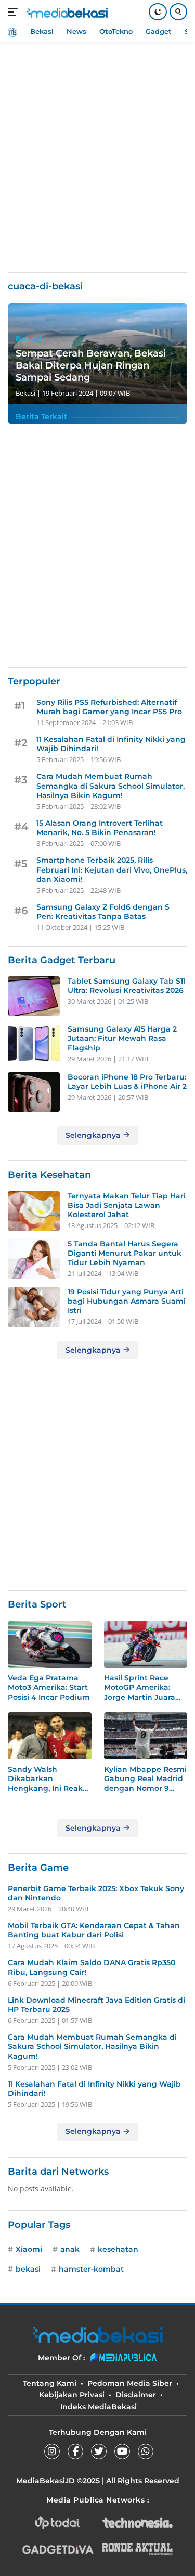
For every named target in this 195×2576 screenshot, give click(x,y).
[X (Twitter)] (99, 2451)
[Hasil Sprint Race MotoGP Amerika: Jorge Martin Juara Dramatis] (146, 1645)
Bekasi (28, 339)
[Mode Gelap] (158, 12)
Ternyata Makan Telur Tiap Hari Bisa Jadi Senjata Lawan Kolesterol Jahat (127, 1205)
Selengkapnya (94, 1135)
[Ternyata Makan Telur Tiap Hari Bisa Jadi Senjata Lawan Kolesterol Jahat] (34, 1211)
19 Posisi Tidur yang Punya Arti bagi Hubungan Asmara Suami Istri (127, 1301)
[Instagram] (52, 2451)
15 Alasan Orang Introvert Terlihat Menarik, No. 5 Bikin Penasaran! (100, 828)
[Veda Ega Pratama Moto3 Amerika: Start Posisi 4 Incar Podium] (50, 1645)
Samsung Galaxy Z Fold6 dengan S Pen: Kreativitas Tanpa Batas (103, 912)
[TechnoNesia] (137, 2523)
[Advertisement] (97, 150)
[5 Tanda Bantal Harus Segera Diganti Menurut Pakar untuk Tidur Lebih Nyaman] (34, 1259)
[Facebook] (75, 2451)
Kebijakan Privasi (72, 2395)
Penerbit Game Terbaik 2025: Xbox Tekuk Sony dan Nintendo (96, 1893)
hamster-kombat (91, 2269)
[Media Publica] (124, 2358)
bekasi (28, 2269)
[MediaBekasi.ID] (66, 12)
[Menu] (15, 12)
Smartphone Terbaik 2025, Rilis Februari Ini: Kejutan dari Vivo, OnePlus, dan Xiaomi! (112, 869)
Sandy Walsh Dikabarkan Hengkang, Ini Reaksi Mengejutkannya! (48, 1779)
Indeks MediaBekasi (99, 2407)
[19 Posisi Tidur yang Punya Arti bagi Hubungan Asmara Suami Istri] (34, 1307)
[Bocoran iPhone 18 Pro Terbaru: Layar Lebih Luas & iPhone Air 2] (34, 1092)
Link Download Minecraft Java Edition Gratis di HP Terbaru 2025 (96, 2005)
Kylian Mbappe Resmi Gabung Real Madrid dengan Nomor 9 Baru (145, 1779)
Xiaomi (29, 2249)
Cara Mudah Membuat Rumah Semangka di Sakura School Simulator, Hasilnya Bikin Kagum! (110, 786)
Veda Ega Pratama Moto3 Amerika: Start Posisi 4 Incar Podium (49, 1687)
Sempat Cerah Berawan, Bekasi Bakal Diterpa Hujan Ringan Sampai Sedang (91, 366)
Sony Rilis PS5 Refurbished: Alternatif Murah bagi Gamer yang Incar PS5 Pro (109, 707)
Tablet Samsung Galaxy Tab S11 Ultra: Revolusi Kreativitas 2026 (127, 986)
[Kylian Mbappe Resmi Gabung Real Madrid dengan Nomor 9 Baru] (146, 1736)
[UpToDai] (58, 2523)
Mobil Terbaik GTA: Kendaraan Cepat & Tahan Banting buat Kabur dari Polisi (94, 1930)
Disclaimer (136, 2395)
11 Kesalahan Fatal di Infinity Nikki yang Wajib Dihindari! (111, 744)
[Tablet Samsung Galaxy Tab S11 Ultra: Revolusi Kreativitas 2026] (34, 996)
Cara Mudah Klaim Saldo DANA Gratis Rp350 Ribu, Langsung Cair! (92, 1967)
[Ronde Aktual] (137, 2549)
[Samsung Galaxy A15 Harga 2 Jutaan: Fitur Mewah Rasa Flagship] (34, 1044)
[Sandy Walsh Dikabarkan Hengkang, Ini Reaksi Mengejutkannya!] (50, 1736)
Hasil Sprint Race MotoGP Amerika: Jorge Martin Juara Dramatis (140, 1688)
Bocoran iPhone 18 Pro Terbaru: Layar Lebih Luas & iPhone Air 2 (127, 1082)
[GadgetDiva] (58, 2549)
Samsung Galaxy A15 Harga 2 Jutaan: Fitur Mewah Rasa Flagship (122, 1038)
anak (70, 2249)
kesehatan (118, 2249)
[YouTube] (122, 2451)
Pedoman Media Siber (130, 2383)
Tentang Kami (50, 2383)
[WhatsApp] (146, 2451)
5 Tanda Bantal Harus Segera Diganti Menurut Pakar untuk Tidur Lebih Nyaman (125, 1253)
